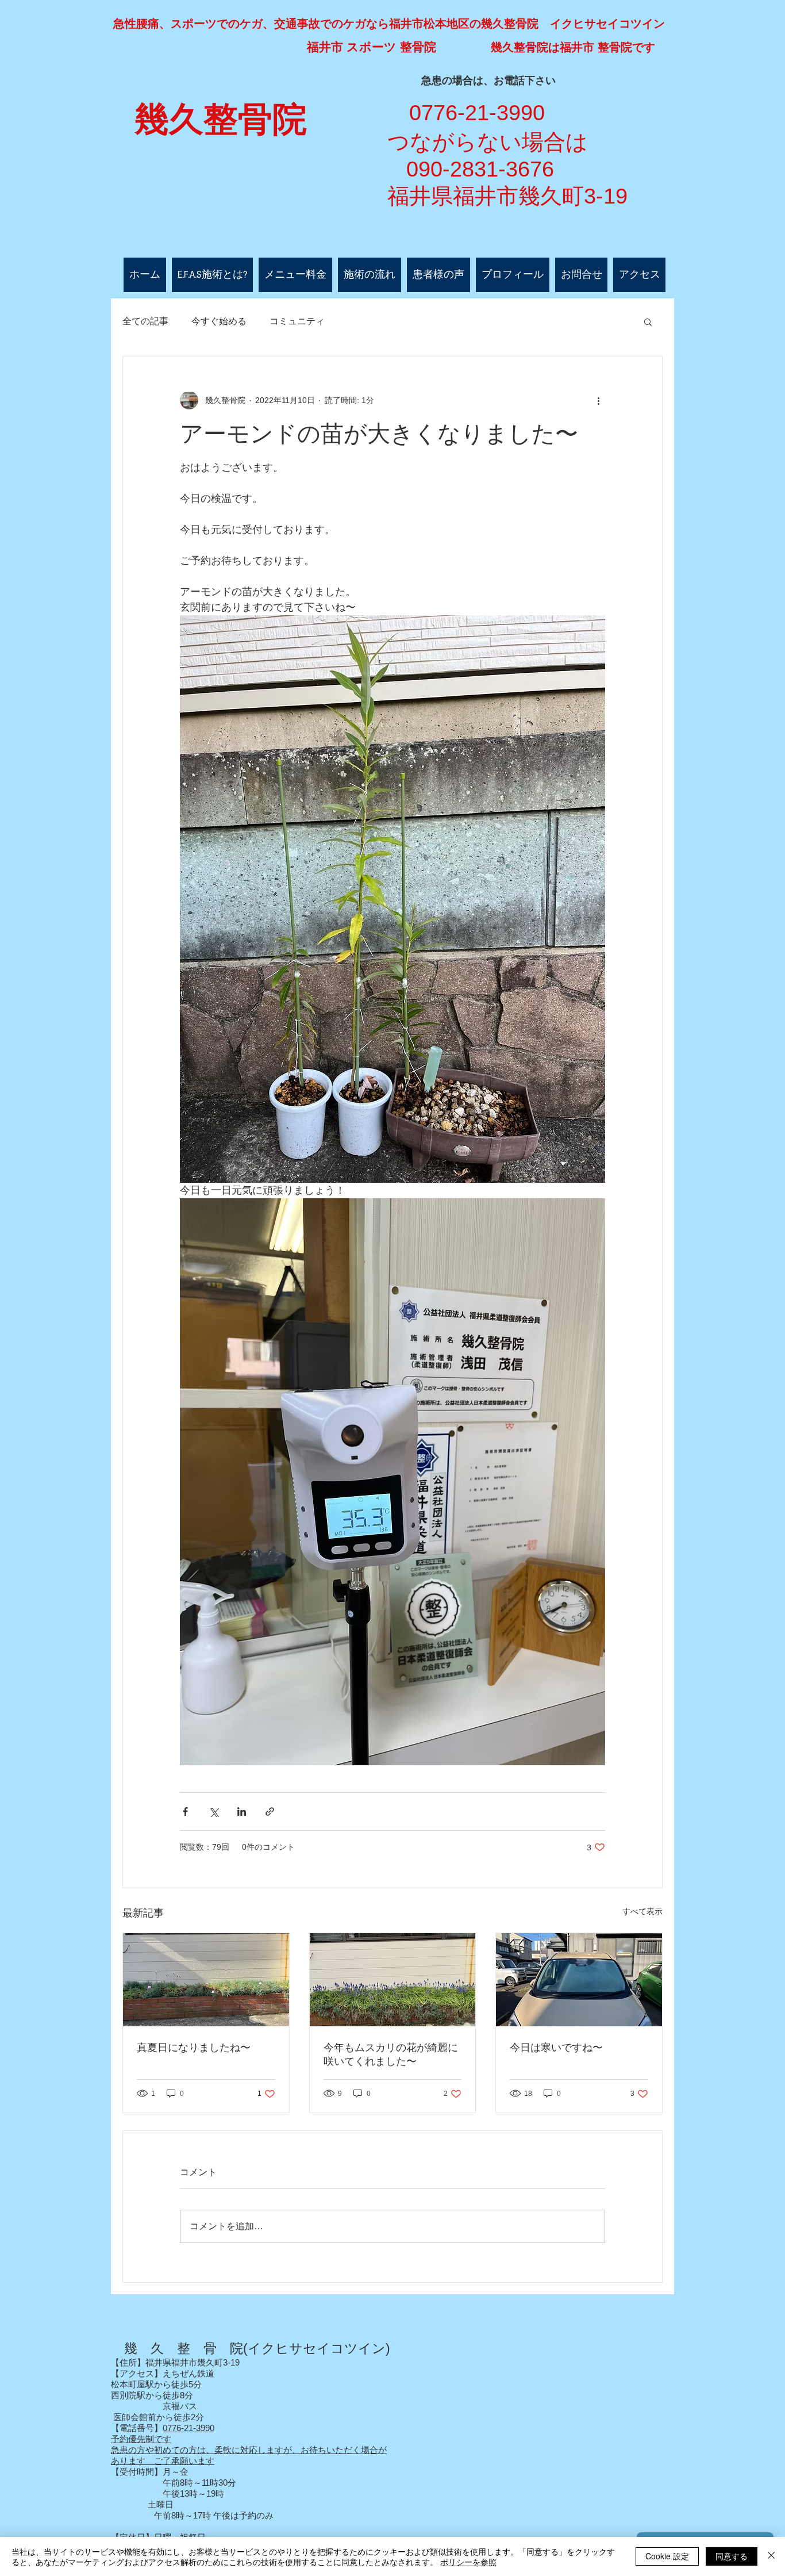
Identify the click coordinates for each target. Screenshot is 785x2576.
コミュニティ (297, 321)
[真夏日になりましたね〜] (206, 1980)
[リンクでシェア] (270, 1812)
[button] (648, 321)
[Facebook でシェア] (185, 1812)
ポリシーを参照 (468, 2562)
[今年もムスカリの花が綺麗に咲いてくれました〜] (393, 1980)
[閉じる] (771, 2556)
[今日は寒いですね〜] (579, 1980)
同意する (732, 2556)
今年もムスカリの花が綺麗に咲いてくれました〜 (391, 2054)
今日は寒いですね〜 (556, 2048)
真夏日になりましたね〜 (194, 2048)
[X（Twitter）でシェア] (213, 1812)
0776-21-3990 (188, 2428)
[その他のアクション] (598, 400)
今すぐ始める (219, 321)
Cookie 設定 (667, 2556)
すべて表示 (642, 1911)
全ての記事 (145, 321)
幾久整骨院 (221, 120)
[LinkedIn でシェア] (242, 1812)
